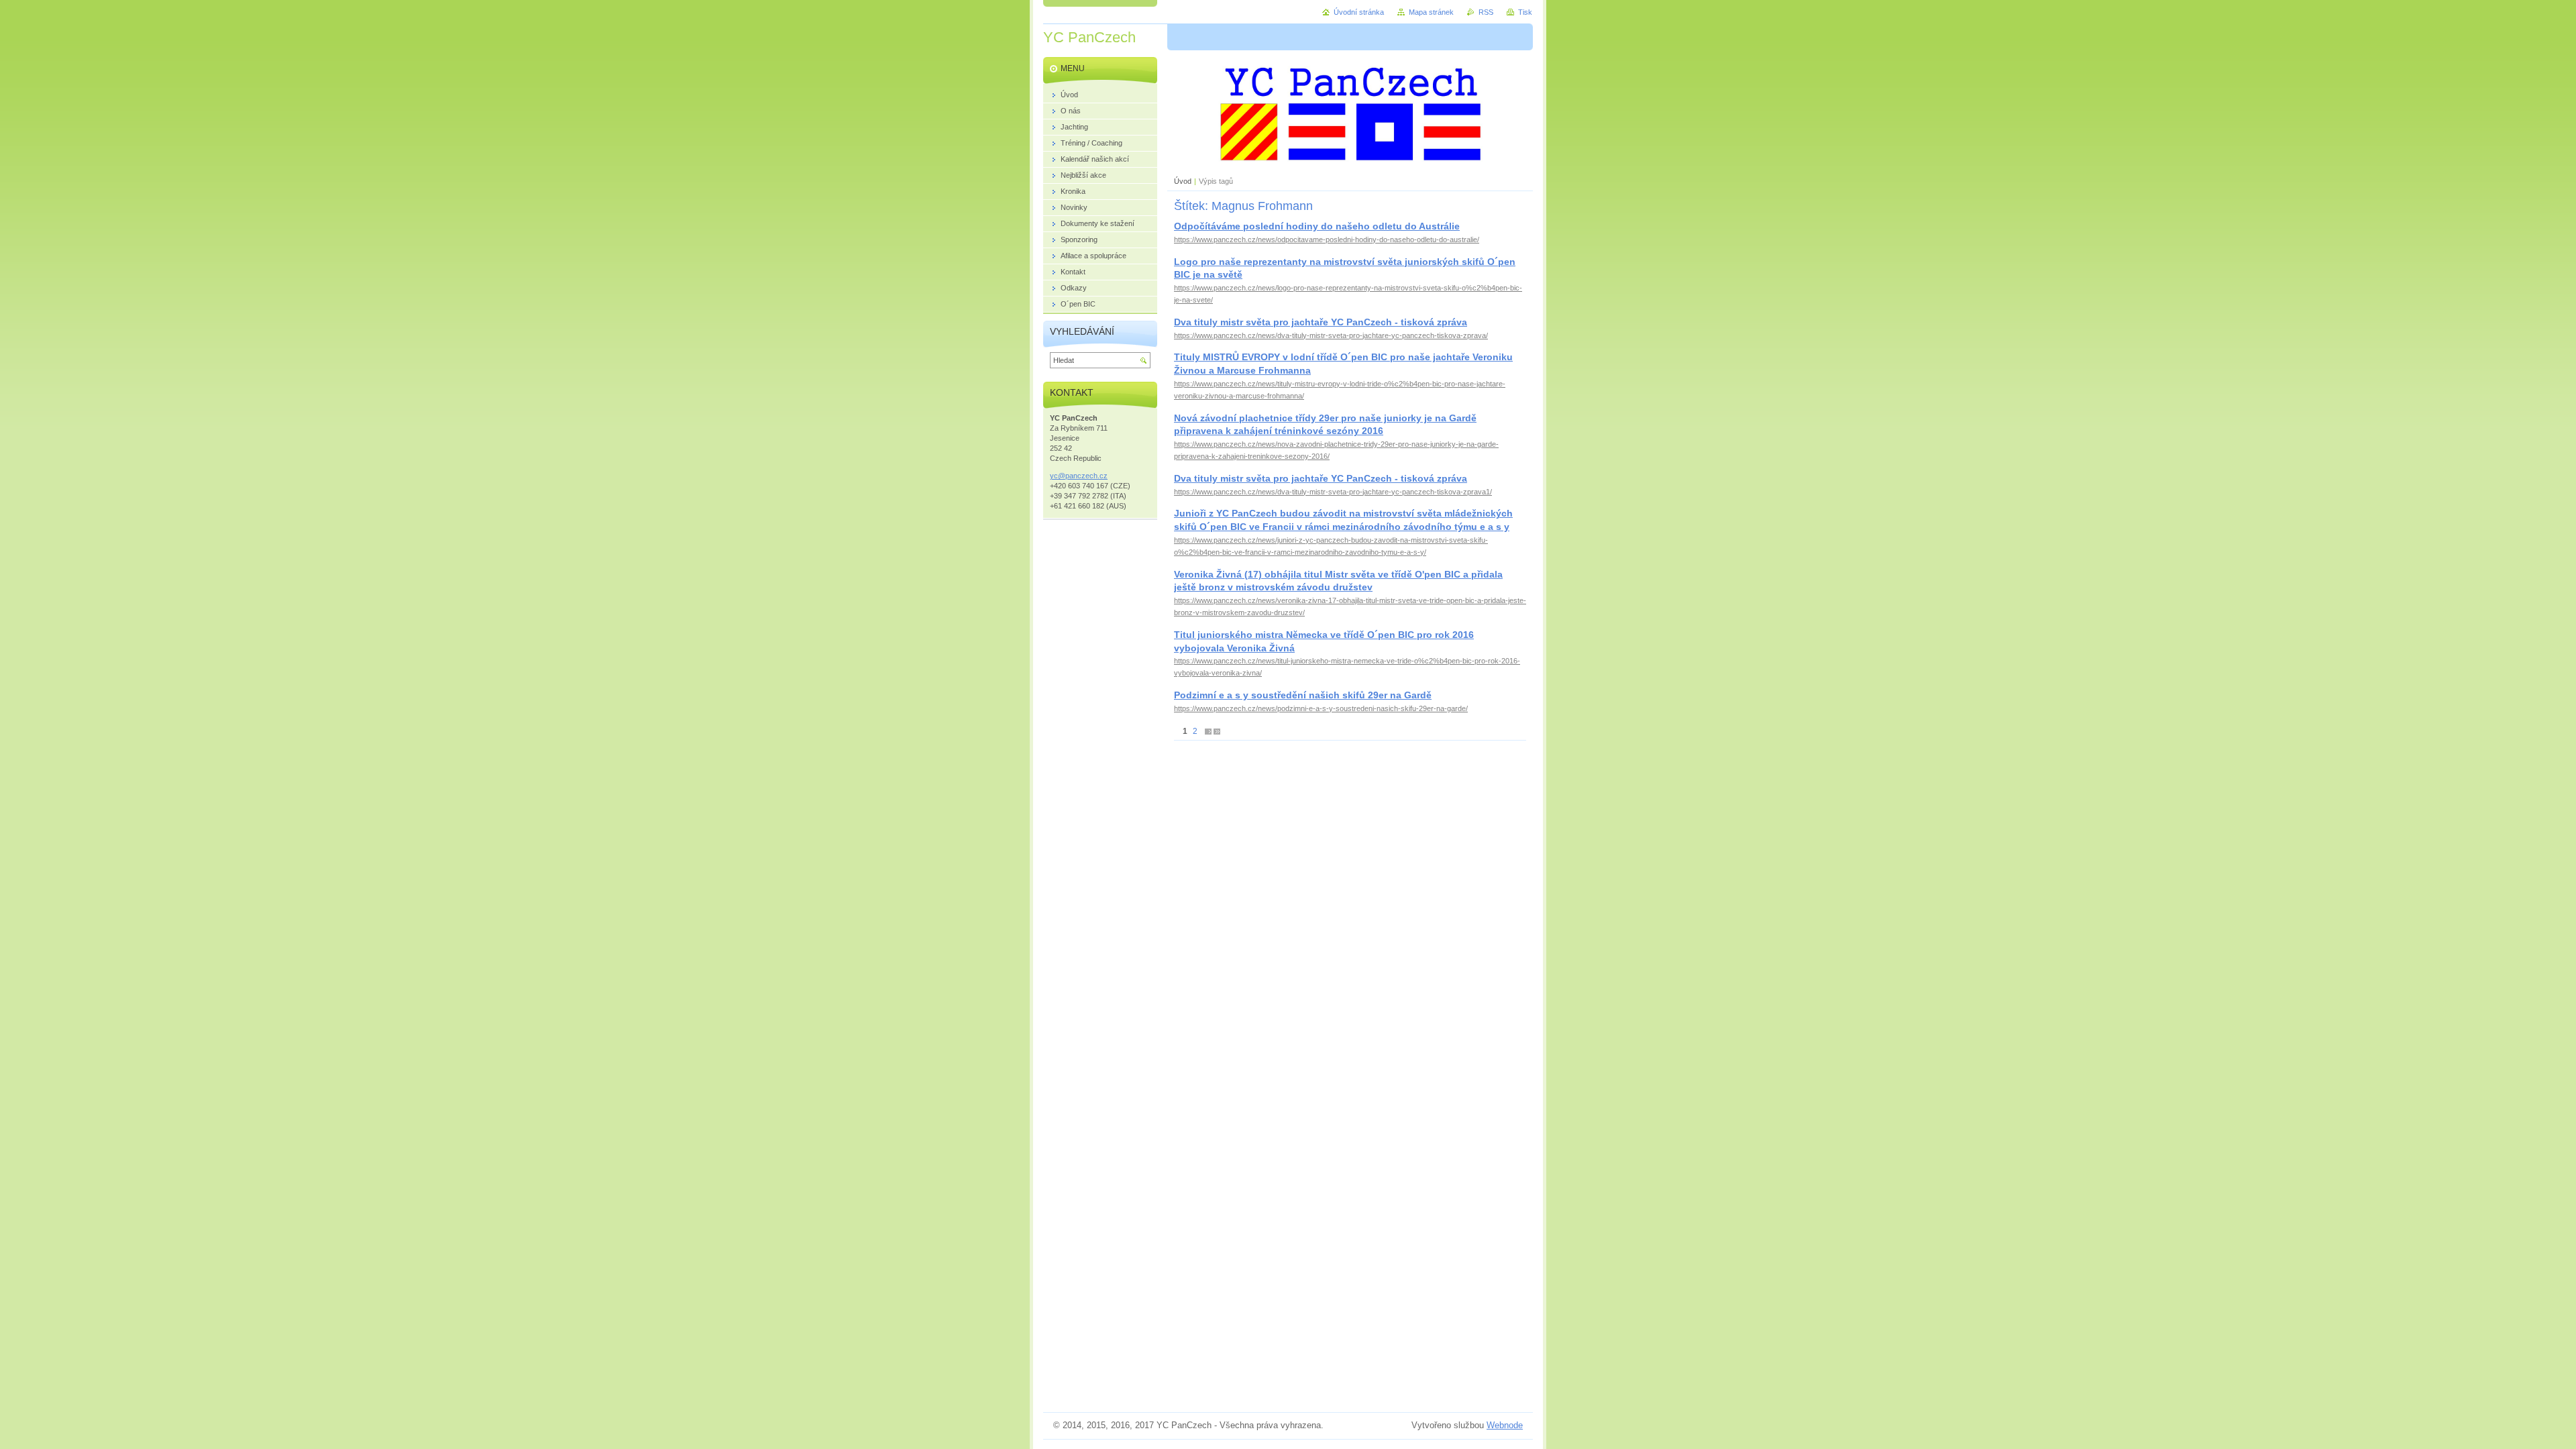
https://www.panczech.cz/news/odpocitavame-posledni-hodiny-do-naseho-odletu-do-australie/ (1327, 239)
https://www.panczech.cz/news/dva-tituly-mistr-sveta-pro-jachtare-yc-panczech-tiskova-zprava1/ (1333, 492)
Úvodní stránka (1359, 12)
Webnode (1505, 1425)
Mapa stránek (1431, 12)
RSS (1486, 12)
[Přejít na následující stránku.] (1208, 732)
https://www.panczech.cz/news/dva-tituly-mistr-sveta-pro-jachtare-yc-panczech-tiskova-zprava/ (1331, 335)
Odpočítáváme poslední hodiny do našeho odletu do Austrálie (1317, 226)
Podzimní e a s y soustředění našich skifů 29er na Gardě (1303, 695)
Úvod (1183, 181)
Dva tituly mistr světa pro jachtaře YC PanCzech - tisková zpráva (1321, 322)
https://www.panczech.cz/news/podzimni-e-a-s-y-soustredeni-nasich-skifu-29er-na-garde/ (1321, 708)
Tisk (1525, 12)
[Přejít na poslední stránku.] (1217, 732)
